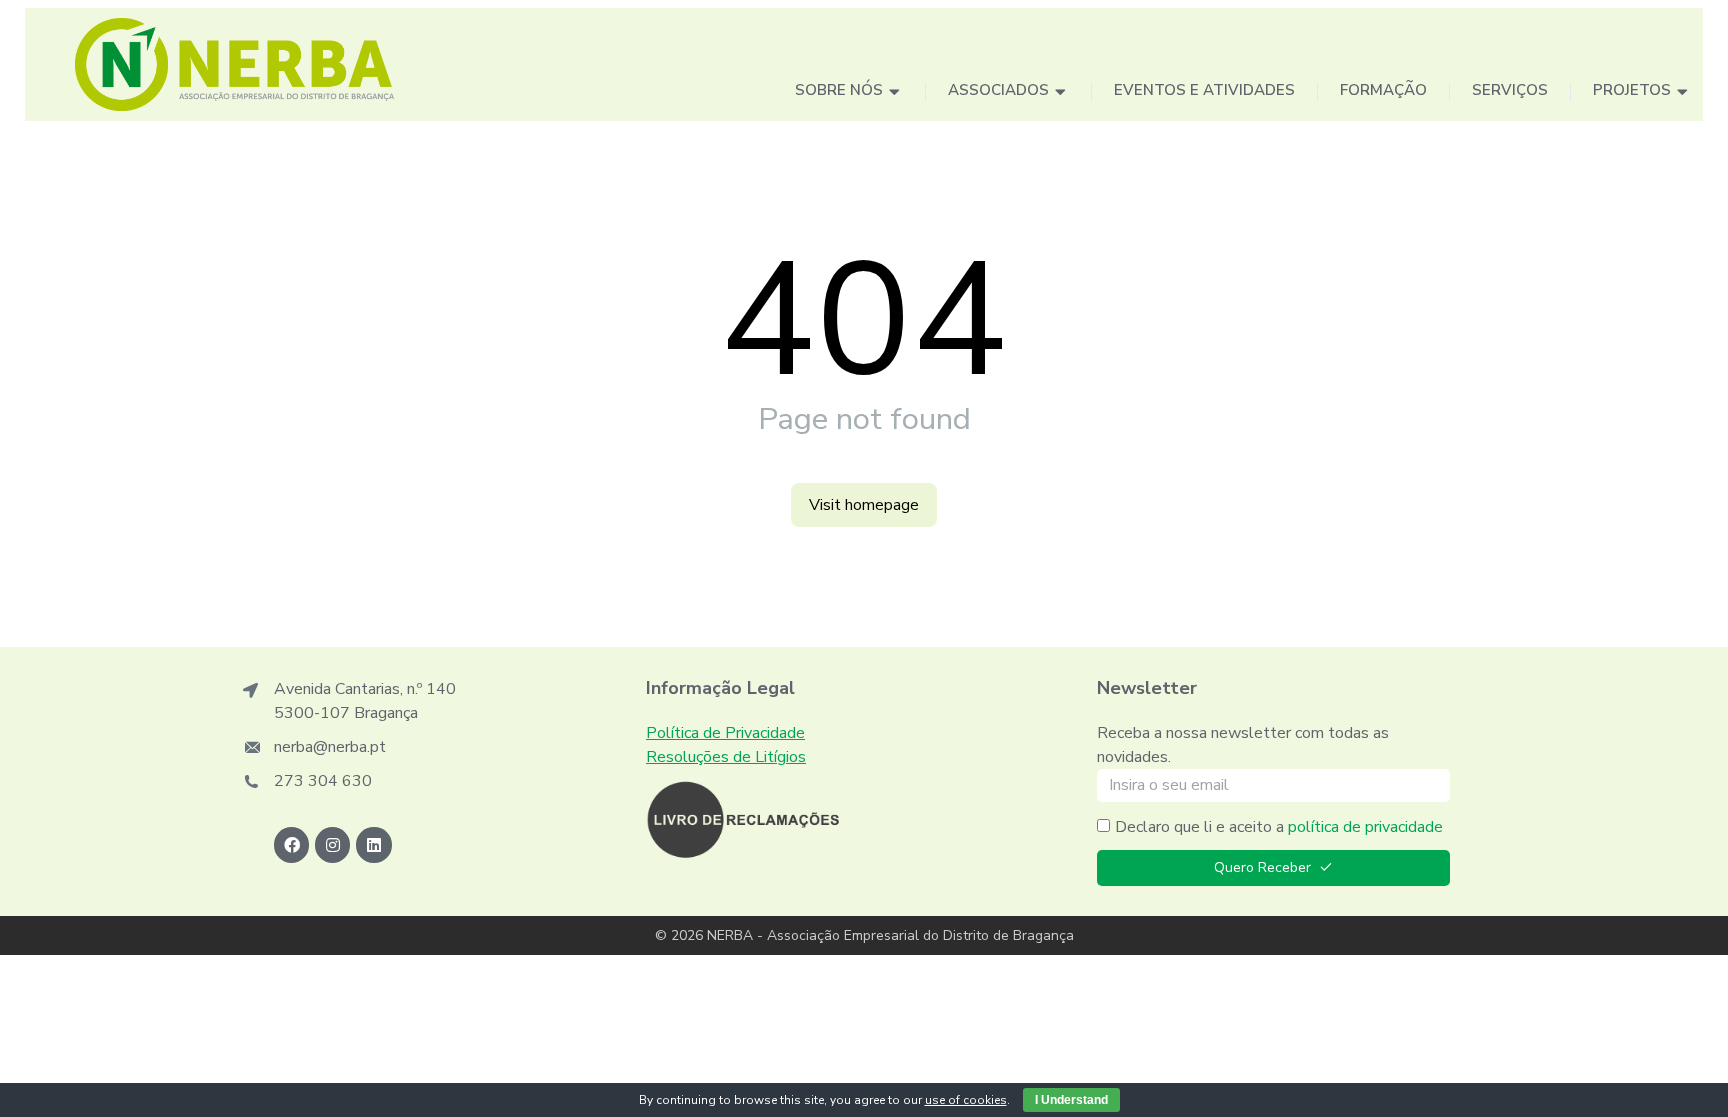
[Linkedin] (373, 844)
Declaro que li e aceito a (1279, 827)
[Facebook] (291, 844)
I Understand (1071, 1100)
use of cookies (966, 1100)
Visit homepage (864, 505)
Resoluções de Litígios (726, 757)
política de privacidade (1365, 827)
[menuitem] (849, 92)
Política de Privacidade (725, 733)
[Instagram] (332, 844)
